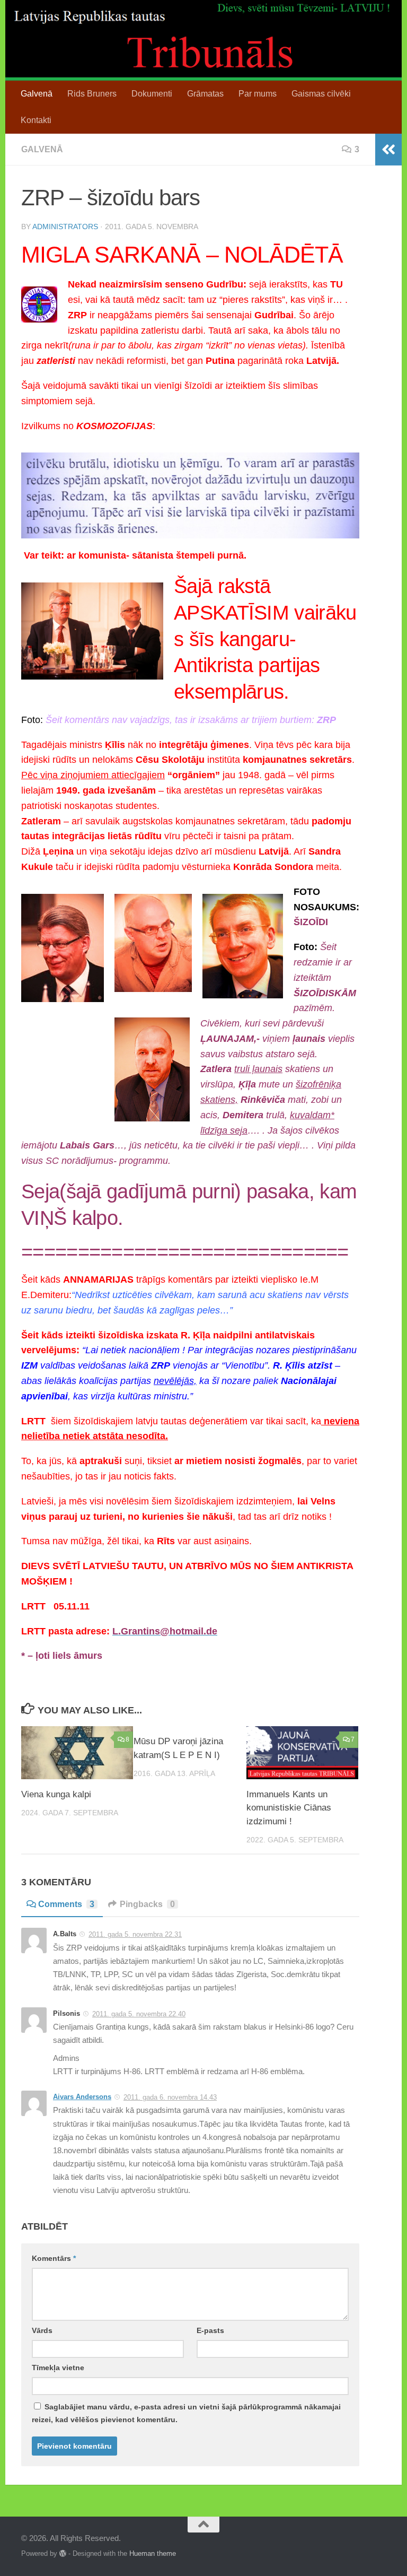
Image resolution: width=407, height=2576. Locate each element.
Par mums (258, 94)
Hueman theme (153, 2553)
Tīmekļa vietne (58, 2368)
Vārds (42, 2330)
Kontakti (36, 120)
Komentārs (54, 2258)
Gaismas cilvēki (321, 94)
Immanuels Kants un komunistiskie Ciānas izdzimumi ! (289, 1808)
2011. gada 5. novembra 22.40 (139, 2014)
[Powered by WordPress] (63, 2553)
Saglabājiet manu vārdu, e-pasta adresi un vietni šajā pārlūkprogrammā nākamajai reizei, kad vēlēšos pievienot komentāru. (186, 2413)
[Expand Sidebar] (388, 150)
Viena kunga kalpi (56, 1794)
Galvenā (37, 94)
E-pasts (210, 2330)
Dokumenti (152, 94)
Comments (66, 1904)
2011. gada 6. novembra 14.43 (170, 2097)
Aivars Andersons (82, 2097)
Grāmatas (205, 94)
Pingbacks (147, 1904)
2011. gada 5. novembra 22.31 (135, 1934)
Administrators (65, 227)
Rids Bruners (92, 94)
